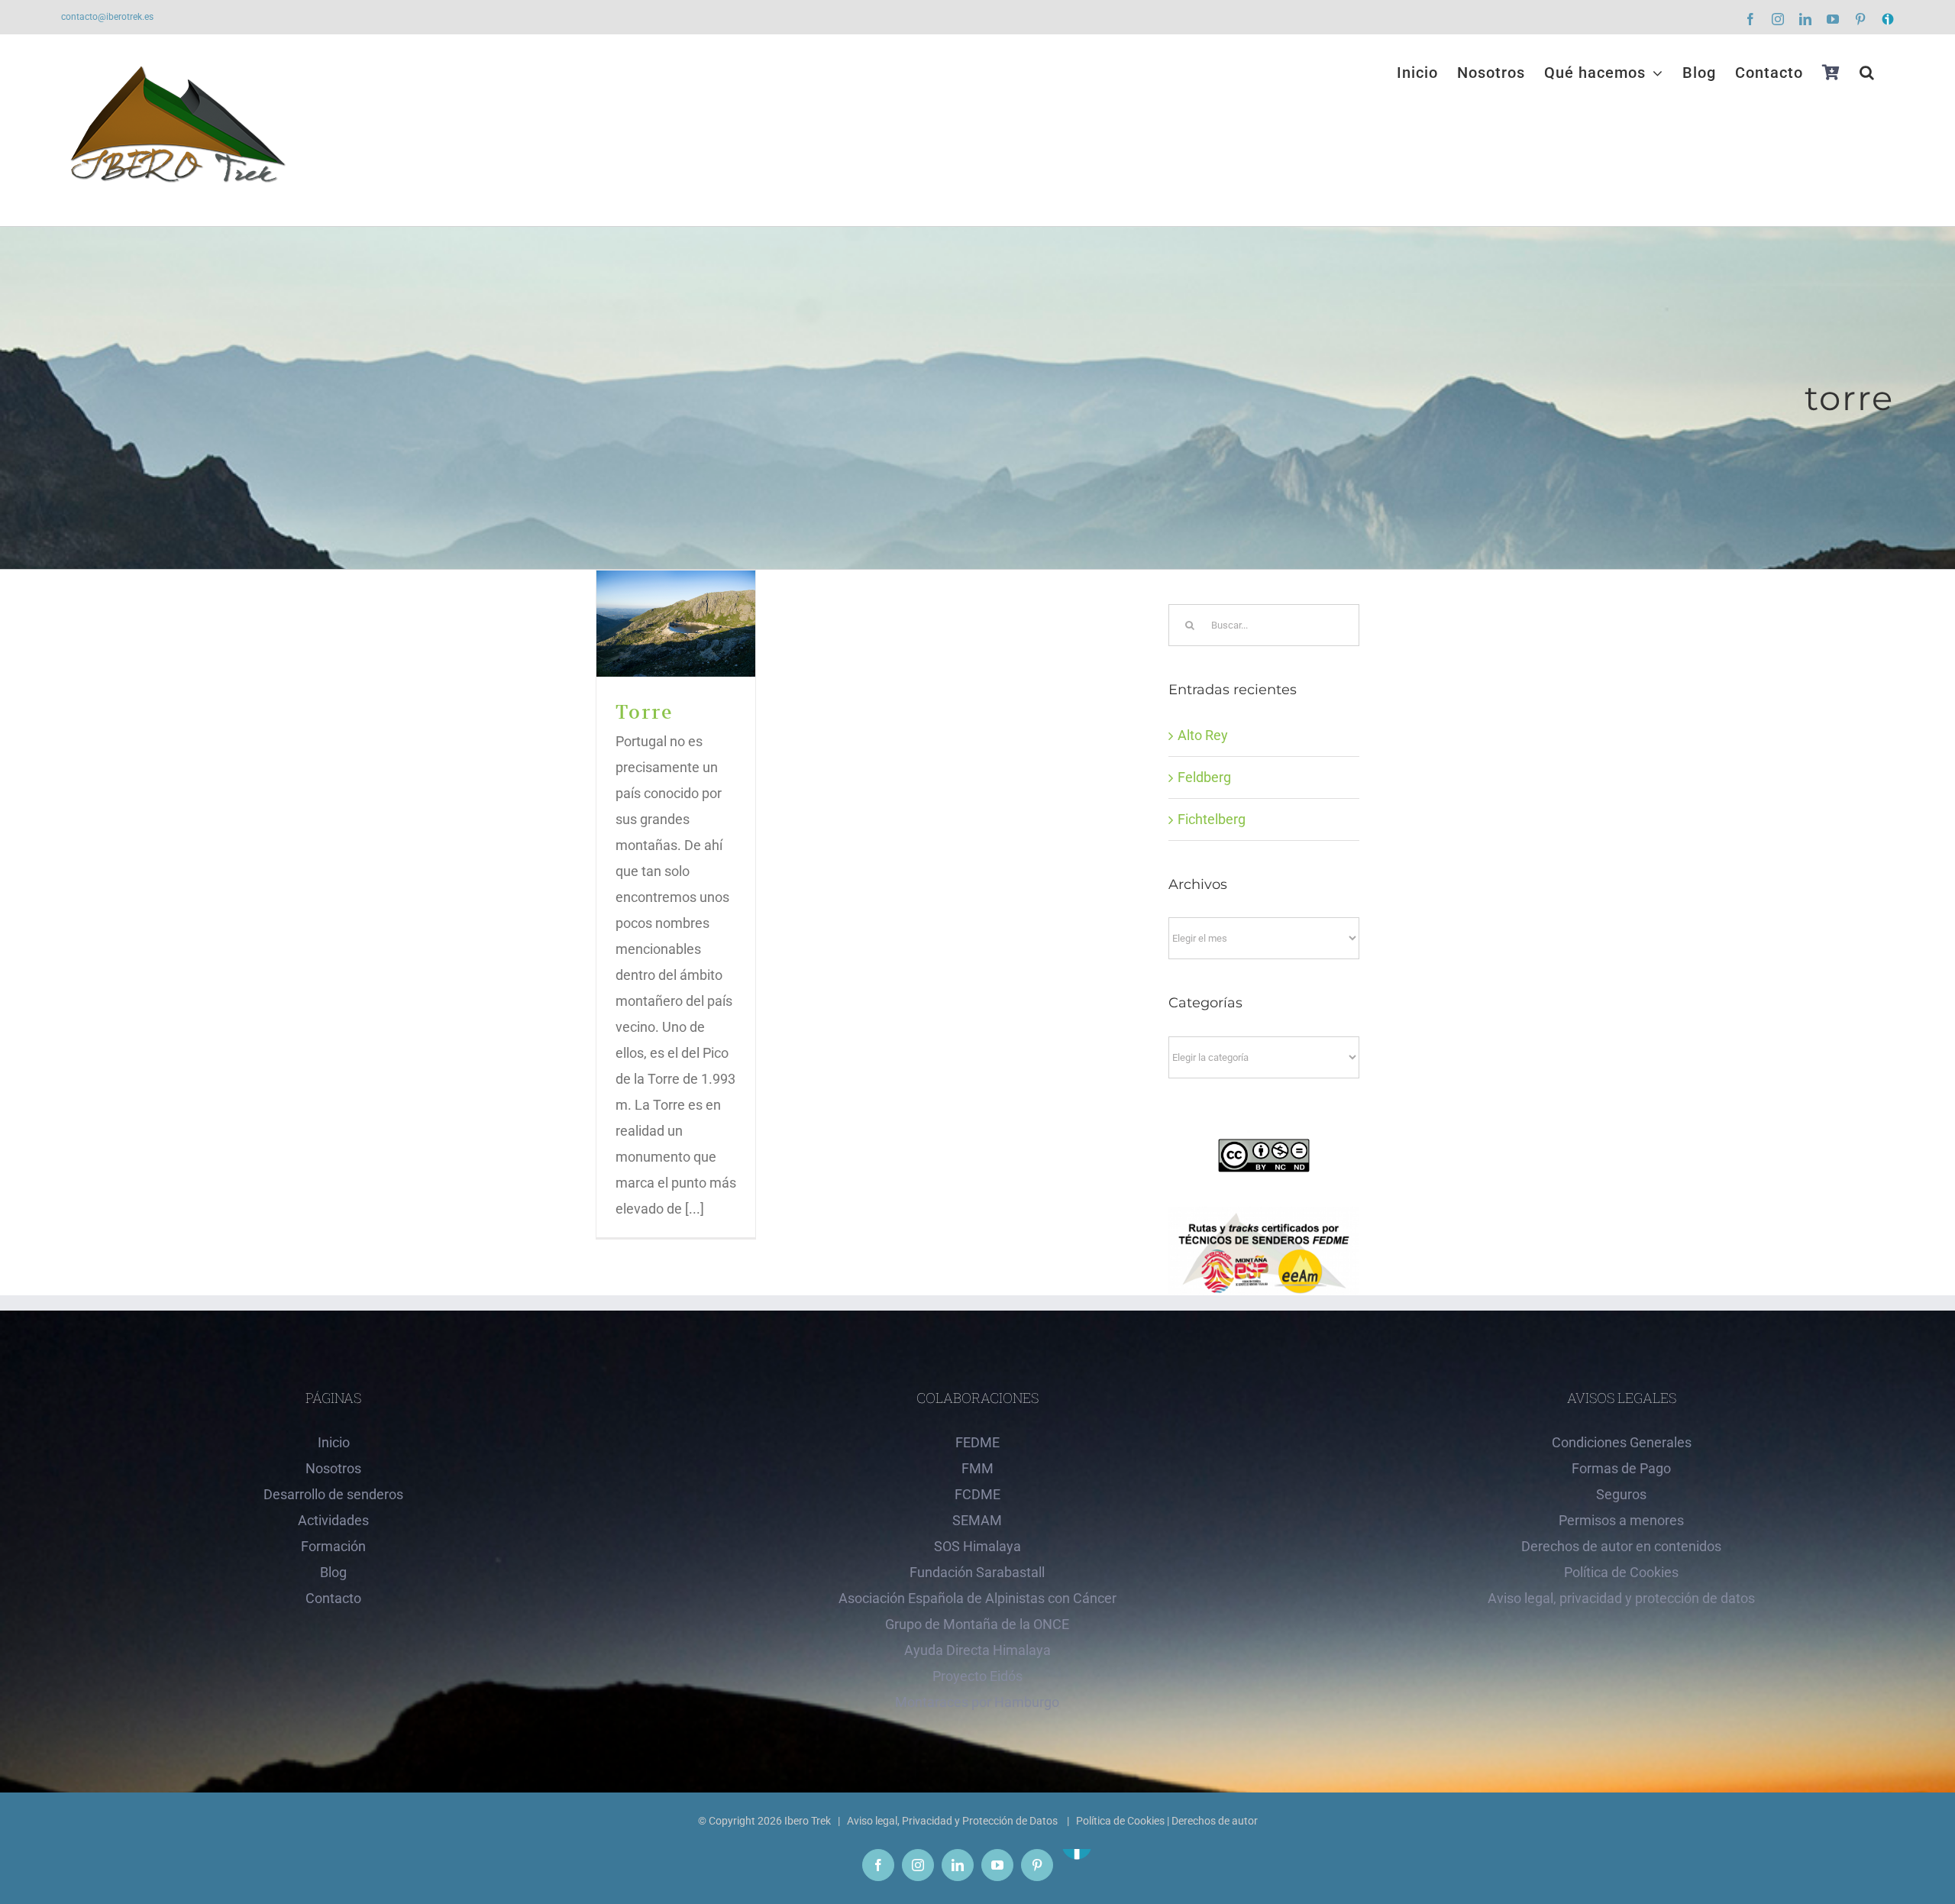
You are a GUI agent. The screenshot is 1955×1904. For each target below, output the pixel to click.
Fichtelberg (1212, 819)
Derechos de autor (1215, 1821)
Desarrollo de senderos (333, 1494)
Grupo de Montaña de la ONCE (977, 1624)
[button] (1867, 73)
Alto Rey (1203, 735)
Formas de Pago (1621, 1468)
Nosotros (333, 1468)
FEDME (977, 1442)
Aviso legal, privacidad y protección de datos (1621, 1598)
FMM (977, 1468)
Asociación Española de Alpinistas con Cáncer (977, 1598)
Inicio (334, 1442)
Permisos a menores (1621, 1520)
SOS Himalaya (977, 1546)
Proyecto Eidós (977, 1676)
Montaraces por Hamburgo (977, 1702)
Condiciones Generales (1622, 1442)
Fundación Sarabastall (977, 1572)
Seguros (1621, 1494)
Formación (333, 1546)
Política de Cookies (1621, 1572)
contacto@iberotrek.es (107, 17)
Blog (333, 1572)
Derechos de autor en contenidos (1621, 1546)
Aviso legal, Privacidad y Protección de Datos (953, 1821)
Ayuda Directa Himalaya (977, 1650)
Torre (676, 624)
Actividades (333, 1520)
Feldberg (1204, 777)
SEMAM (977, 1520)
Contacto (333, 1598)
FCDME (977, 1494)
